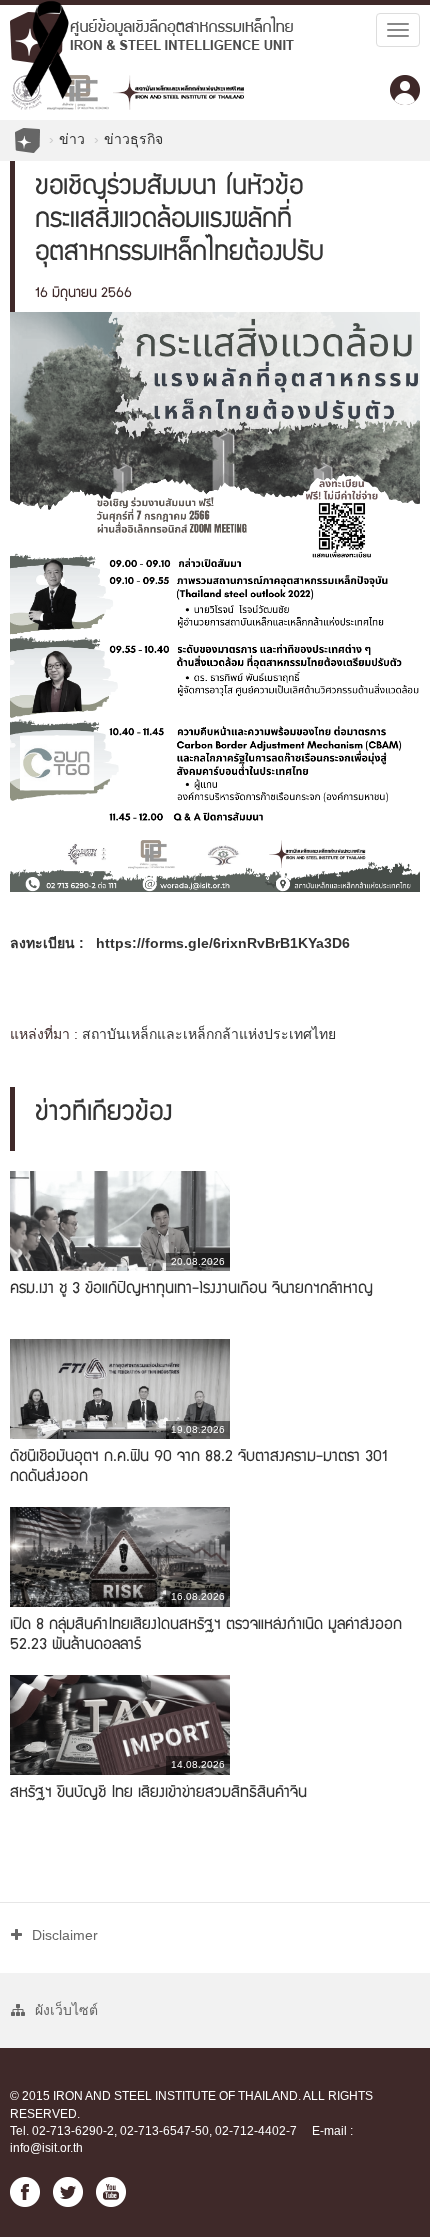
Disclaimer (65, 1935)
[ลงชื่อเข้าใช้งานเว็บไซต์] (405, 90)
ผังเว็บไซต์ (66, 2010)
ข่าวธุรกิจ (133, 139)
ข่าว (72, 139)
